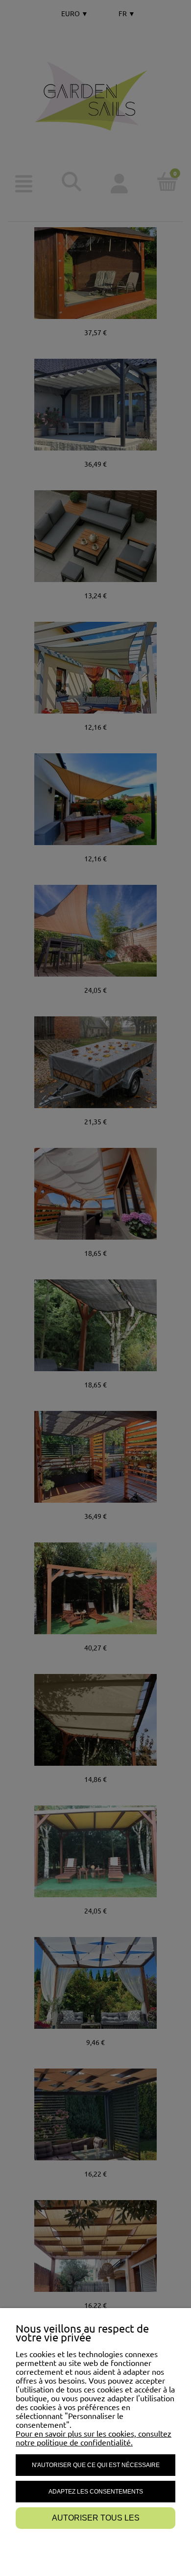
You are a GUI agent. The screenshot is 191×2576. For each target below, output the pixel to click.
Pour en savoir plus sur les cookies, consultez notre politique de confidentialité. (94, 2438)
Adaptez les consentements (96, 2492)
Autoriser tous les (96, 2518)
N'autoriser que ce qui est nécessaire (96, 2465)
